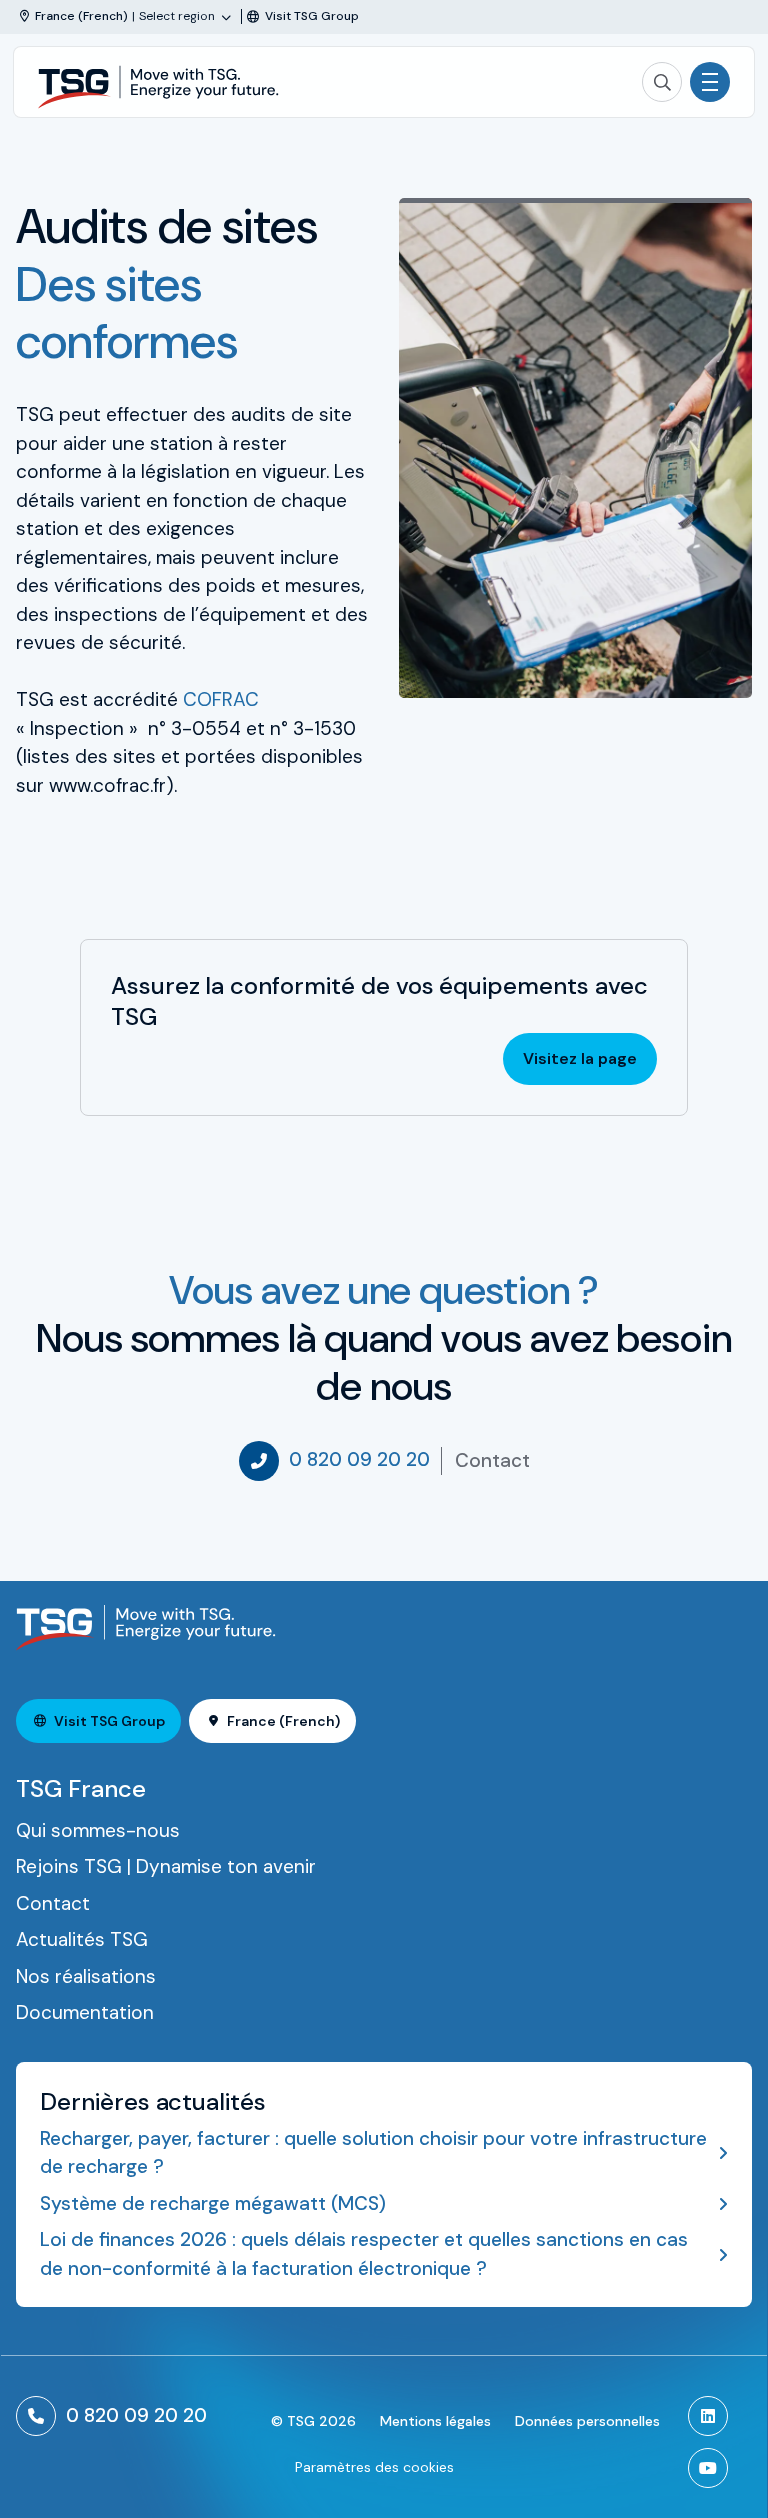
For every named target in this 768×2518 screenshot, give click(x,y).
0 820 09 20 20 (359, 1459)
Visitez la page (580, 1058)
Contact (492, 1460)
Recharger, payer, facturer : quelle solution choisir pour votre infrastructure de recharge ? (373, 2153)
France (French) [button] (283, 1721)
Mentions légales (435, 2421)
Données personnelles (587, 2421)
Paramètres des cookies (374, 2467)
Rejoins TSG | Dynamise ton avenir (166, 1866)
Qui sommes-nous (98, 1830)
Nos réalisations (86, 1976)
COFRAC (221, 699)
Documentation (85, 2012)
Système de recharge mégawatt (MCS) (213, 2203)
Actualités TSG (82, 1939)
